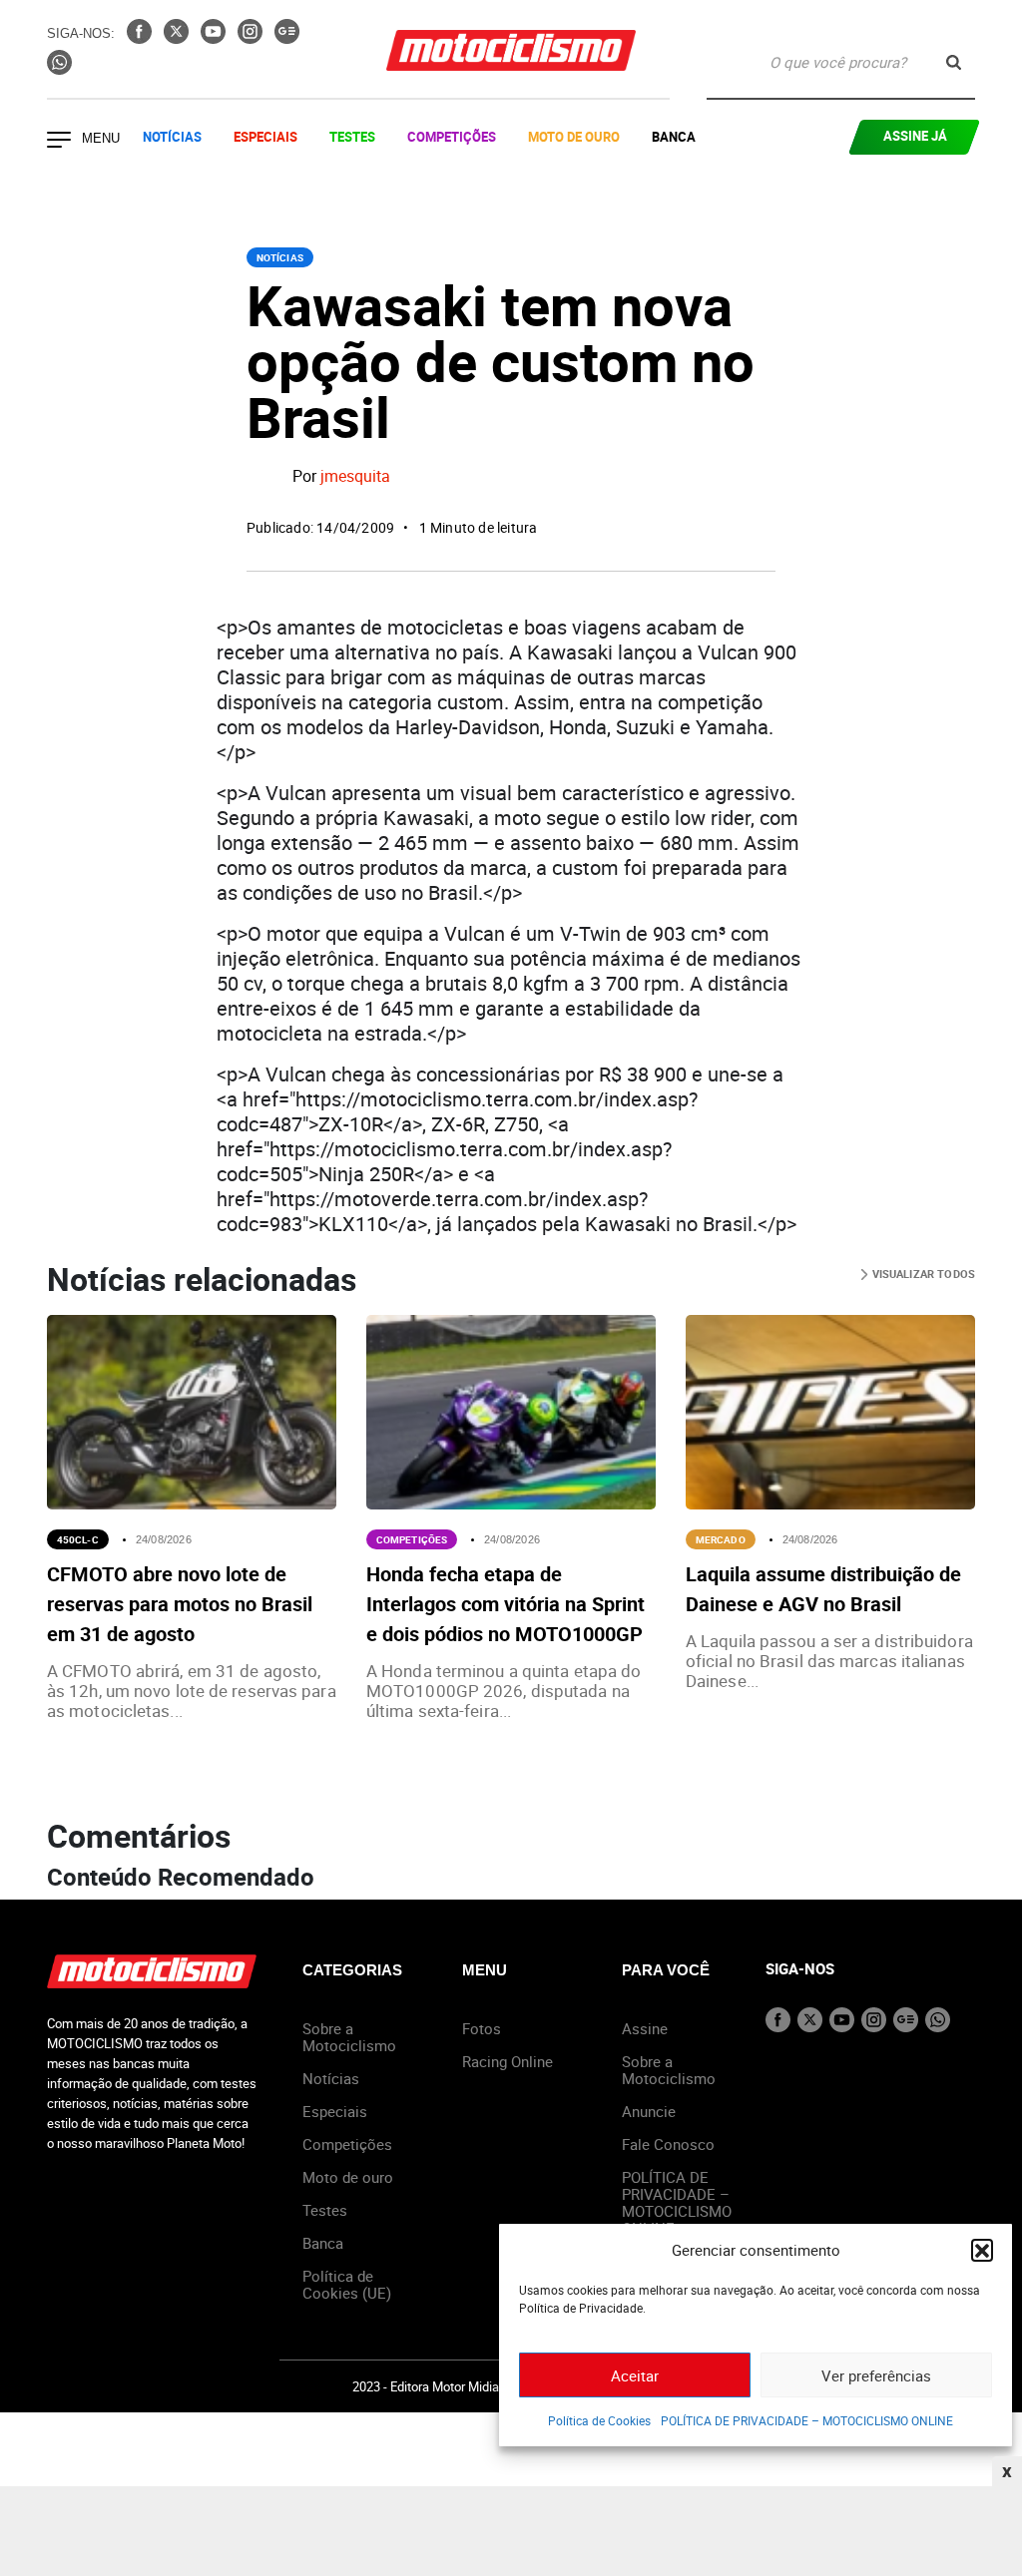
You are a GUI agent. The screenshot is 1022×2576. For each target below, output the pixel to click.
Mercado (721, 1539)
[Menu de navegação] (59, 142)
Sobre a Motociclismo (349, 2037)
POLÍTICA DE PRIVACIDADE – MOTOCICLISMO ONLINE (807, 2420)
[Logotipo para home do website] (511, 50)
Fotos (482, 2028)
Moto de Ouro (574, 137)
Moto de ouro (348, 2177)
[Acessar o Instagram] (252, 38)
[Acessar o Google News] (287, 38)
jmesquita (355, 476)
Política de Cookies (599, 2420)
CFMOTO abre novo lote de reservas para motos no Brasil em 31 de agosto (180, 1604)
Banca (674, 137)
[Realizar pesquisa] (954, 62)
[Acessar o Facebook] (141, 38)
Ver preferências (876, 2375)
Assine (645, 2028)
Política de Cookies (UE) (347, 2284)
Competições (452, 137)
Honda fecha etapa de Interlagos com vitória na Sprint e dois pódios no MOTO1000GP (506, 1604)
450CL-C (78, 1539)
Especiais (265, 137)
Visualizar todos (922, 1274)
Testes (352, 137)
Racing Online (508, 2061)
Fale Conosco (668, 2144)
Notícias (172, 137)
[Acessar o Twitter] (178, 38)
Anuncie (649, 2111)
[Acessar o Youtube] (215, 38)
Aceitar (635, 2375)
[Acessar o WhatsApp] (59, 69)
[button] (982, 2250)
